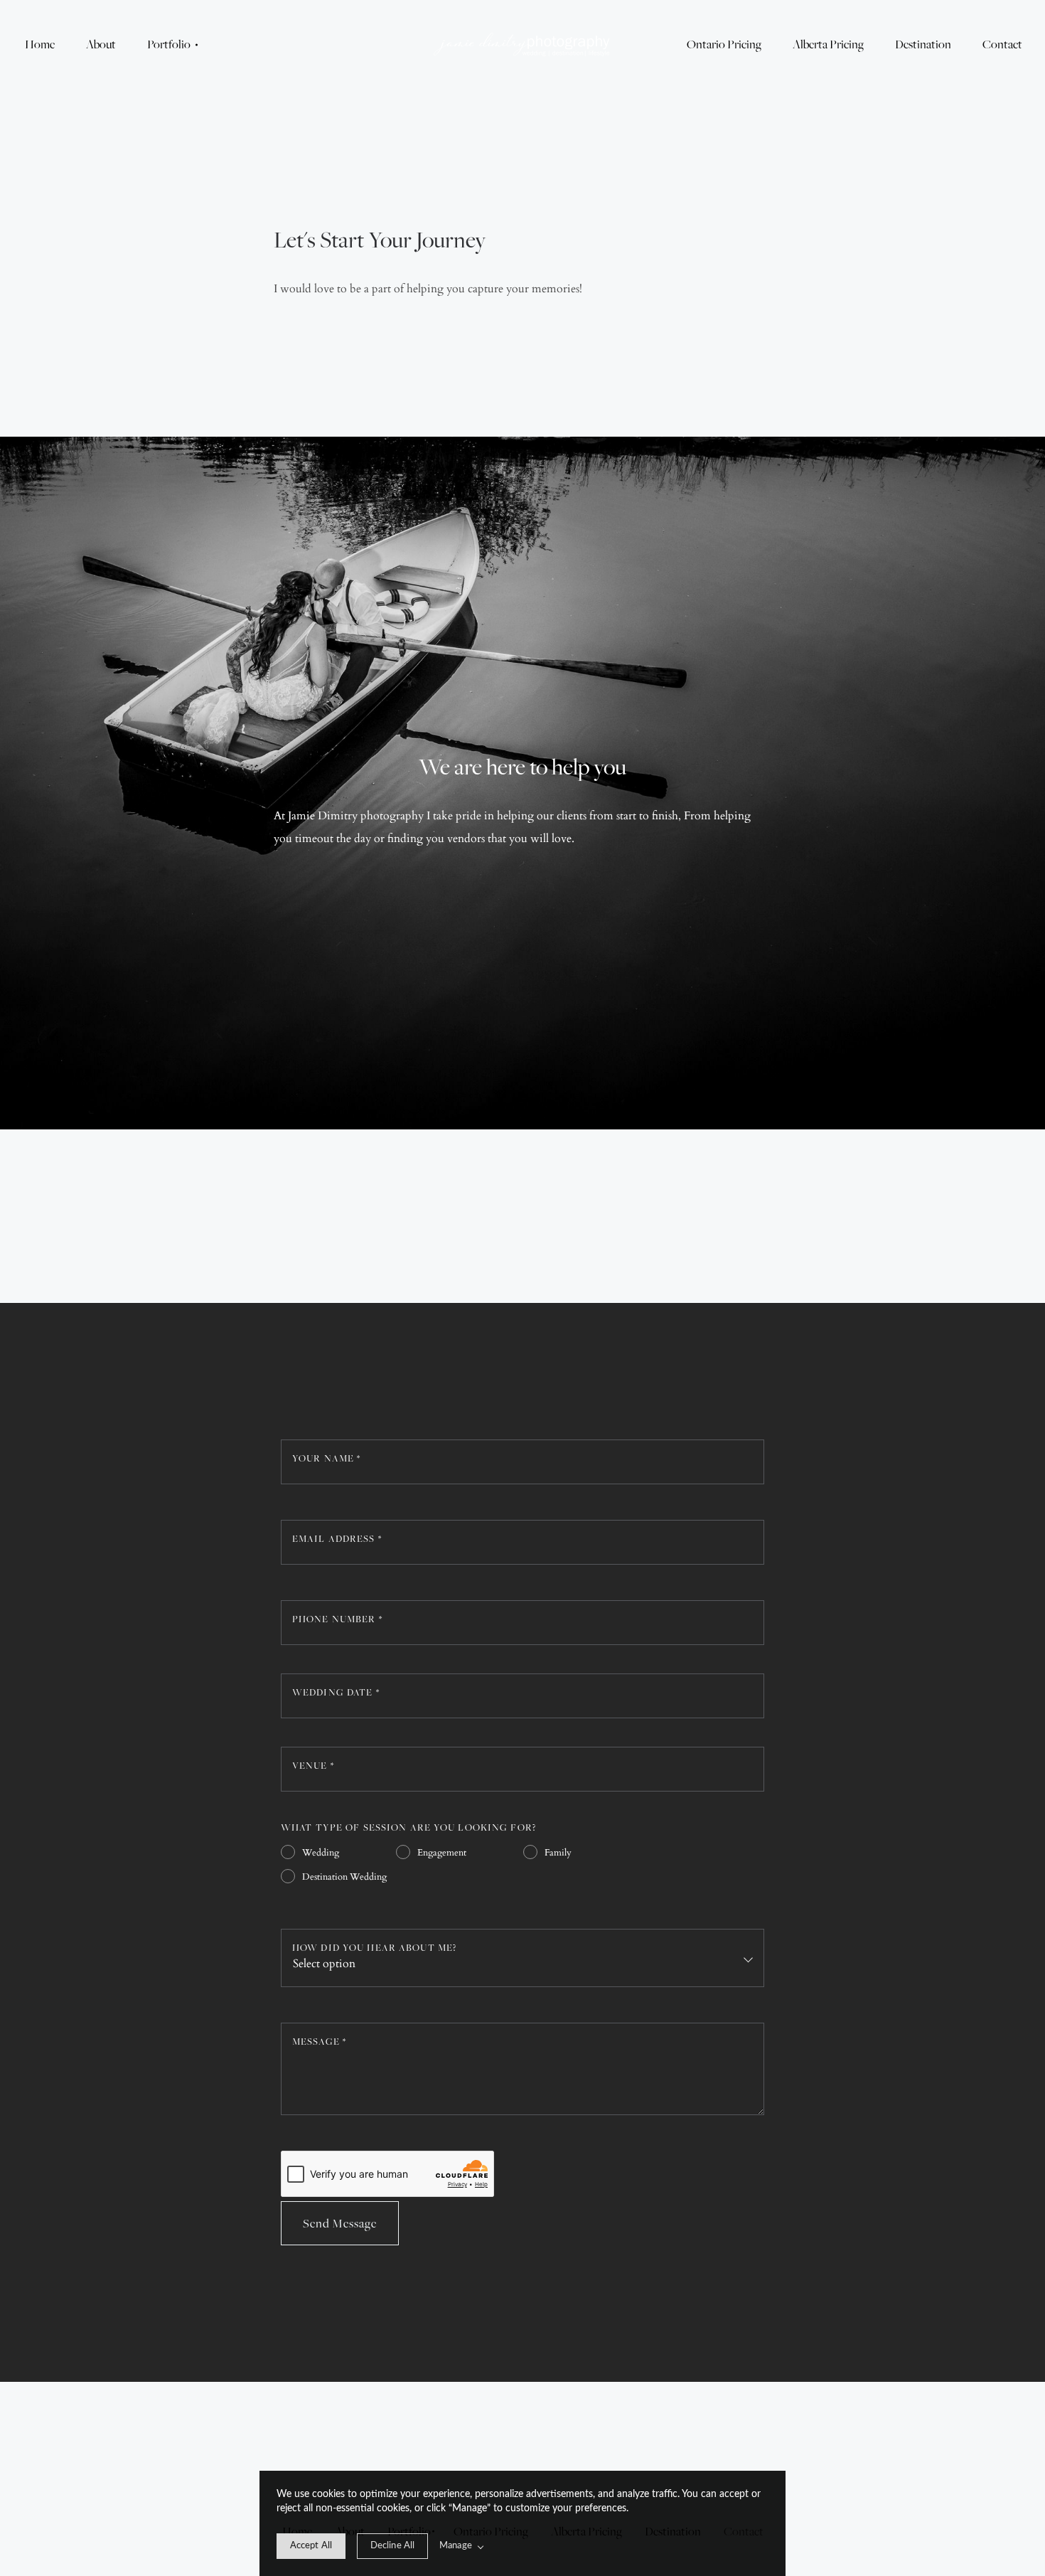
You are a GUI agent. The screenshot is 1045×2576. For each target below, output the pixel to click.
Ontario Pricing (724, 44)
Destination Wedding (344, 1877)
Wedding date (336, 1692)
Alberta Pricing (828, 44)
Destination (923, 44)
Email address (337, 1538)
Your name (326, 1458)
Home (40, 44)
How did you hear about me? (374, 1947)
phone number (337, 1619)
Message (319, 2041)
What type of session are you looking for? (408, 1827)
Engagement (442, 1853)
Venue (313, 1765)
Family (558, 1853)
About (101, 44)
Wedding (321, 1853)
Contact (1002, 44)
